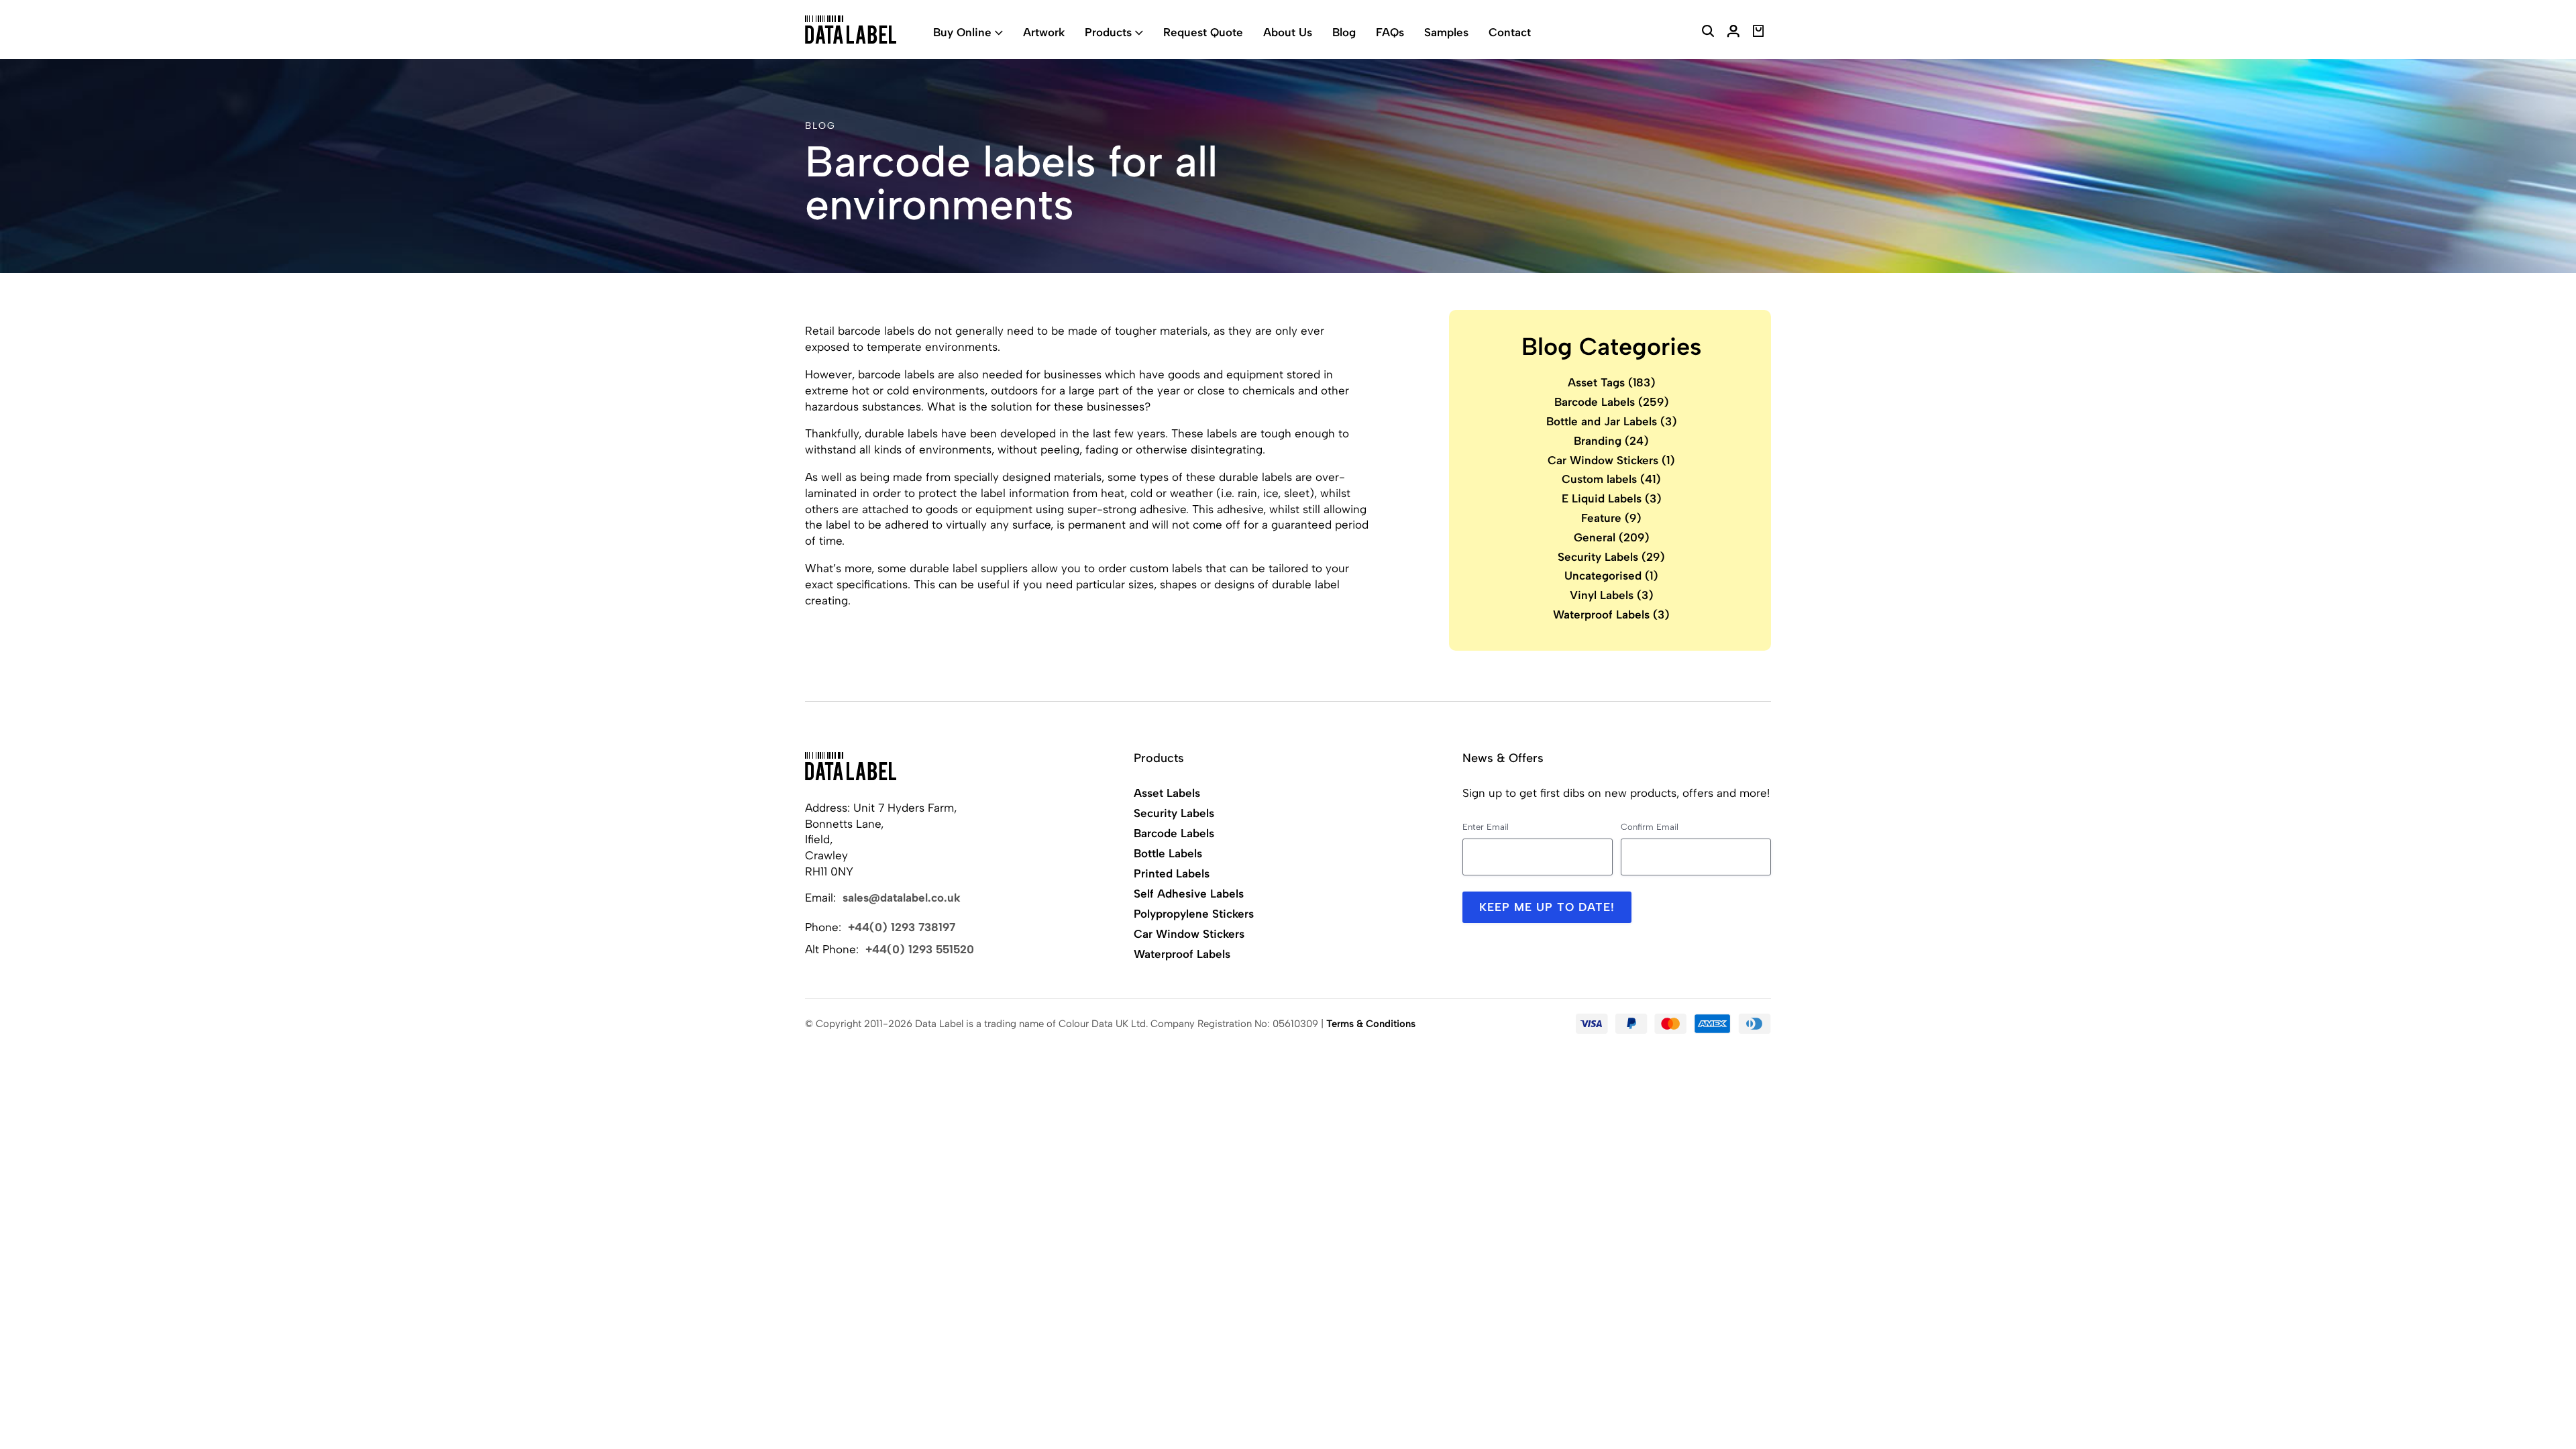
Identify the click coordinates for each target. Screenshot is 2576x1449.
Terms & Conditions (1371, 1024)
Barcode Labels (1612, 402)
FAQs (1390, 32)
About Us (1288, 32)
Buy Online (962, 32)
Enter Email (1486, 827)
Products (1108, 32)
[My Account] (1733, 33)
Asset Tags (1612, 382)
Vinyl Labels (1612, 595)
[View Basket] (1759, 33)
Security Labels (1611, 557)
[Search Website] (1708, 33)
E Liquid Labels (1612, 498)
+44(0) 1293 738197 (902, 927)
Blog (1344, 32)
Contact (1510, 32)
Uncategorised (1611, 576)
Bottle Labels (1168, 853)
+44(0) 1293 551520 (920, 949)
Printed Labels (1172, 873)
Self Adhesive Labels (1189, 894)
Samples (1446, 32)
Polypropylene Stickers (1194, 914)
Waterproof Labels (1611, 614)
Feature (1611, 518)
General (1612, 537)
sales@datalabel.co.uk (902, 898)
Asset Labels (1167, 793)
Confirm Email (1650, 827)
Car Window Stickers (1611, 460)
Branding (1611, 441)
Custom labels (1611, 479)
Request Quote (1203, 32)
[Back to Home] (851, 766)
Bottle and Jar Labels (1612, 421)
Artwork (1044, 32)
